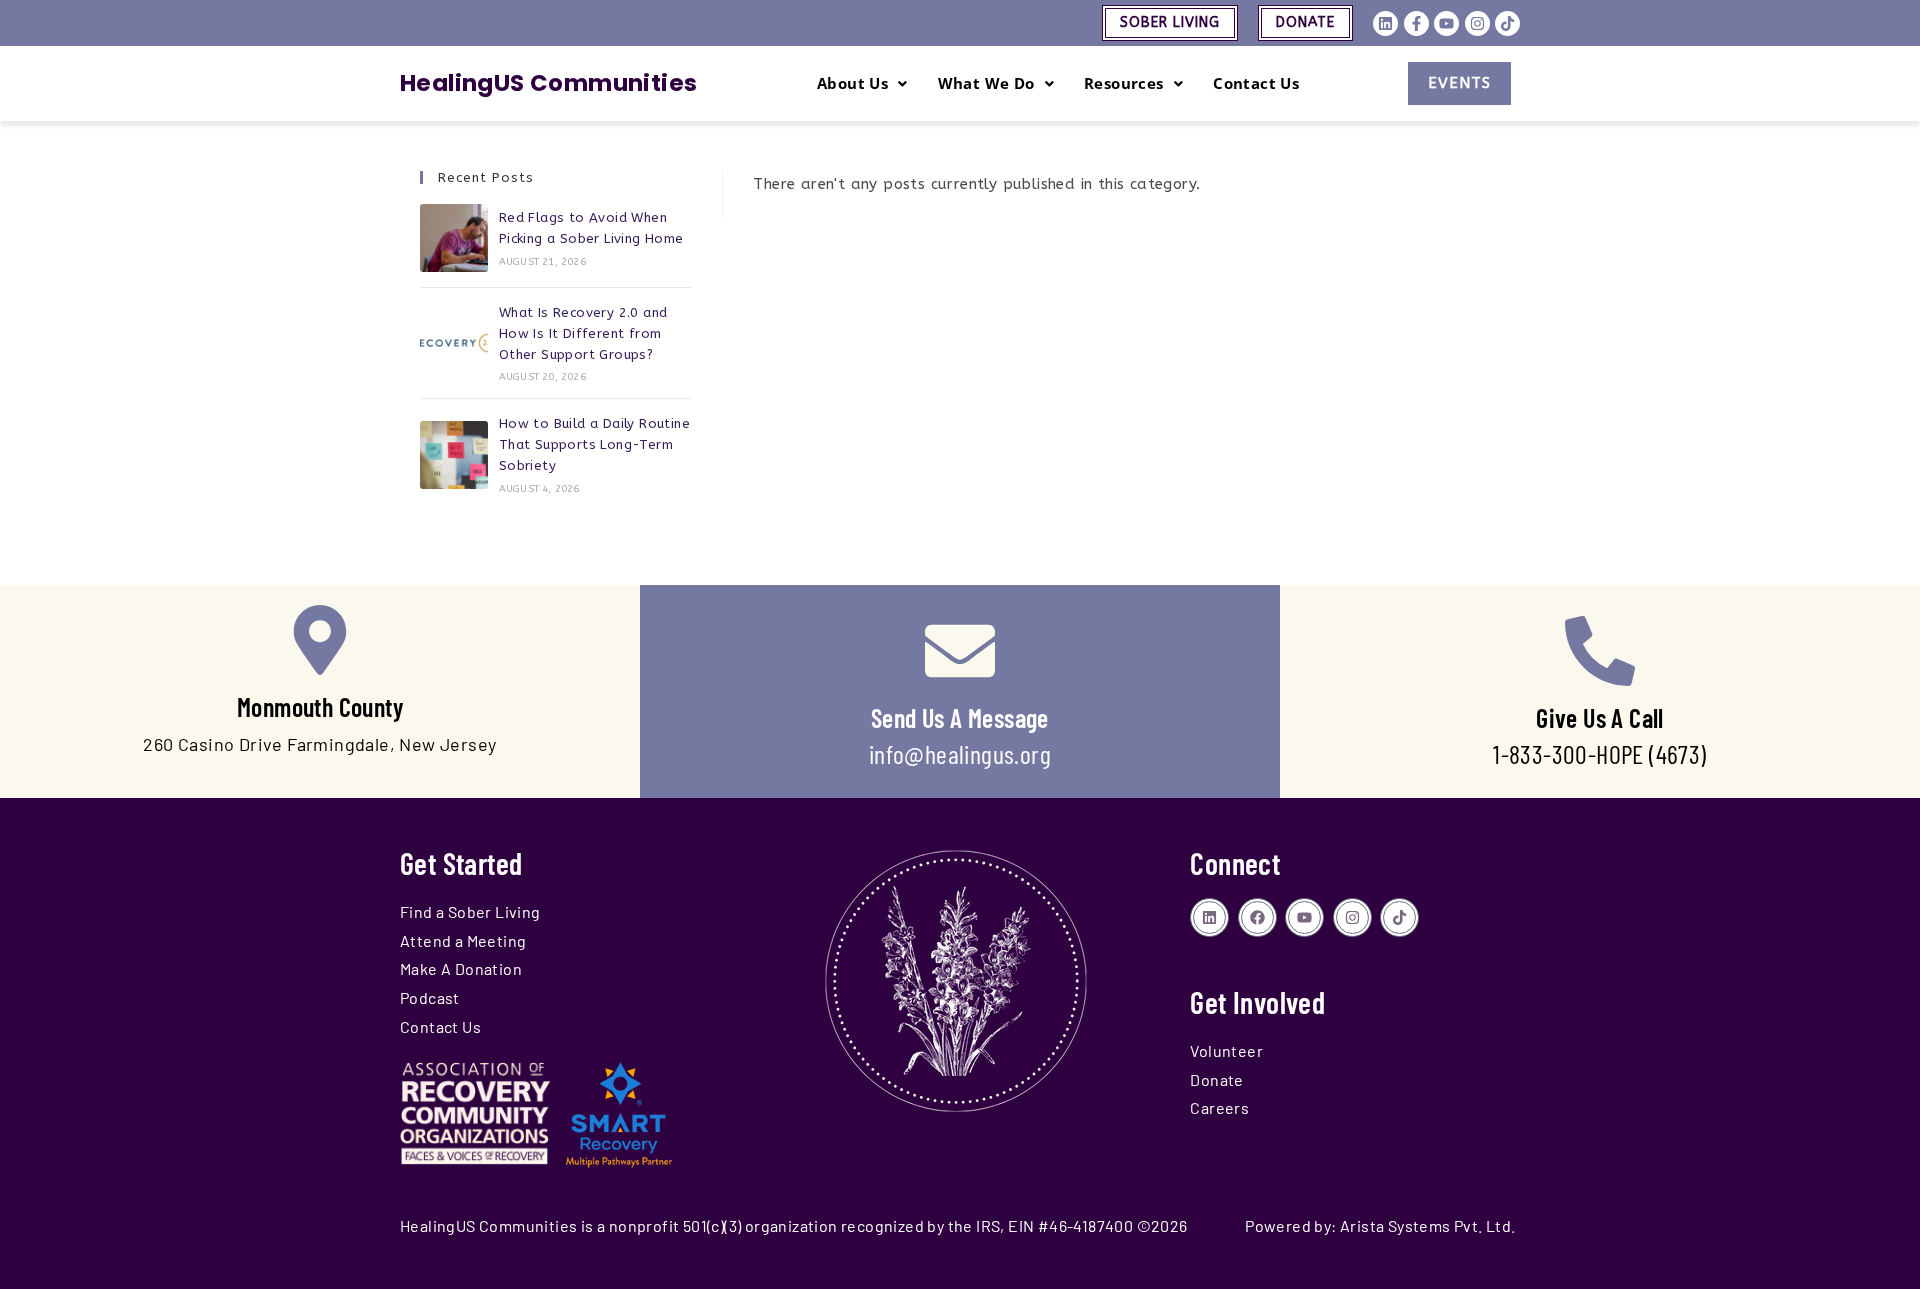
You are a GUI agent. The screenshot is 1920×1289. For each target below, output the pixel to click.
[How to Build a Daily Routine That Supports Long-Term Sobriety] (454, 455)
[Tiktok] (1507, 23)
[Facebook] (1257, 917)
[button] (862, 83)
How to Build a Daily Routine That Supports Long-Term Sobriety (594, 444)
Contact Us (1256, 83)
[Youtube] (1446, 23)
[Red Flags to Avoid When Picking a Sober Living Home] (454, 238)
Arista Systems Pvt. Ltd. (1428, 1225)
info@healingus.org (960, 753)
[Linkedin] (1385, 23)
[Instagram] (1477, 23)
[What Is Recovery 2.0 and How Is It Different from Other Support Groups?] (454, 343)
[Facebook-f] (1416, 23)
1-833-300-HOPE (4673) (1599, 753)
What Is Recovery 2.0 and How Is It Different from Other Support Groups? (583, 333)
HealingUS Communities (548, 83)
